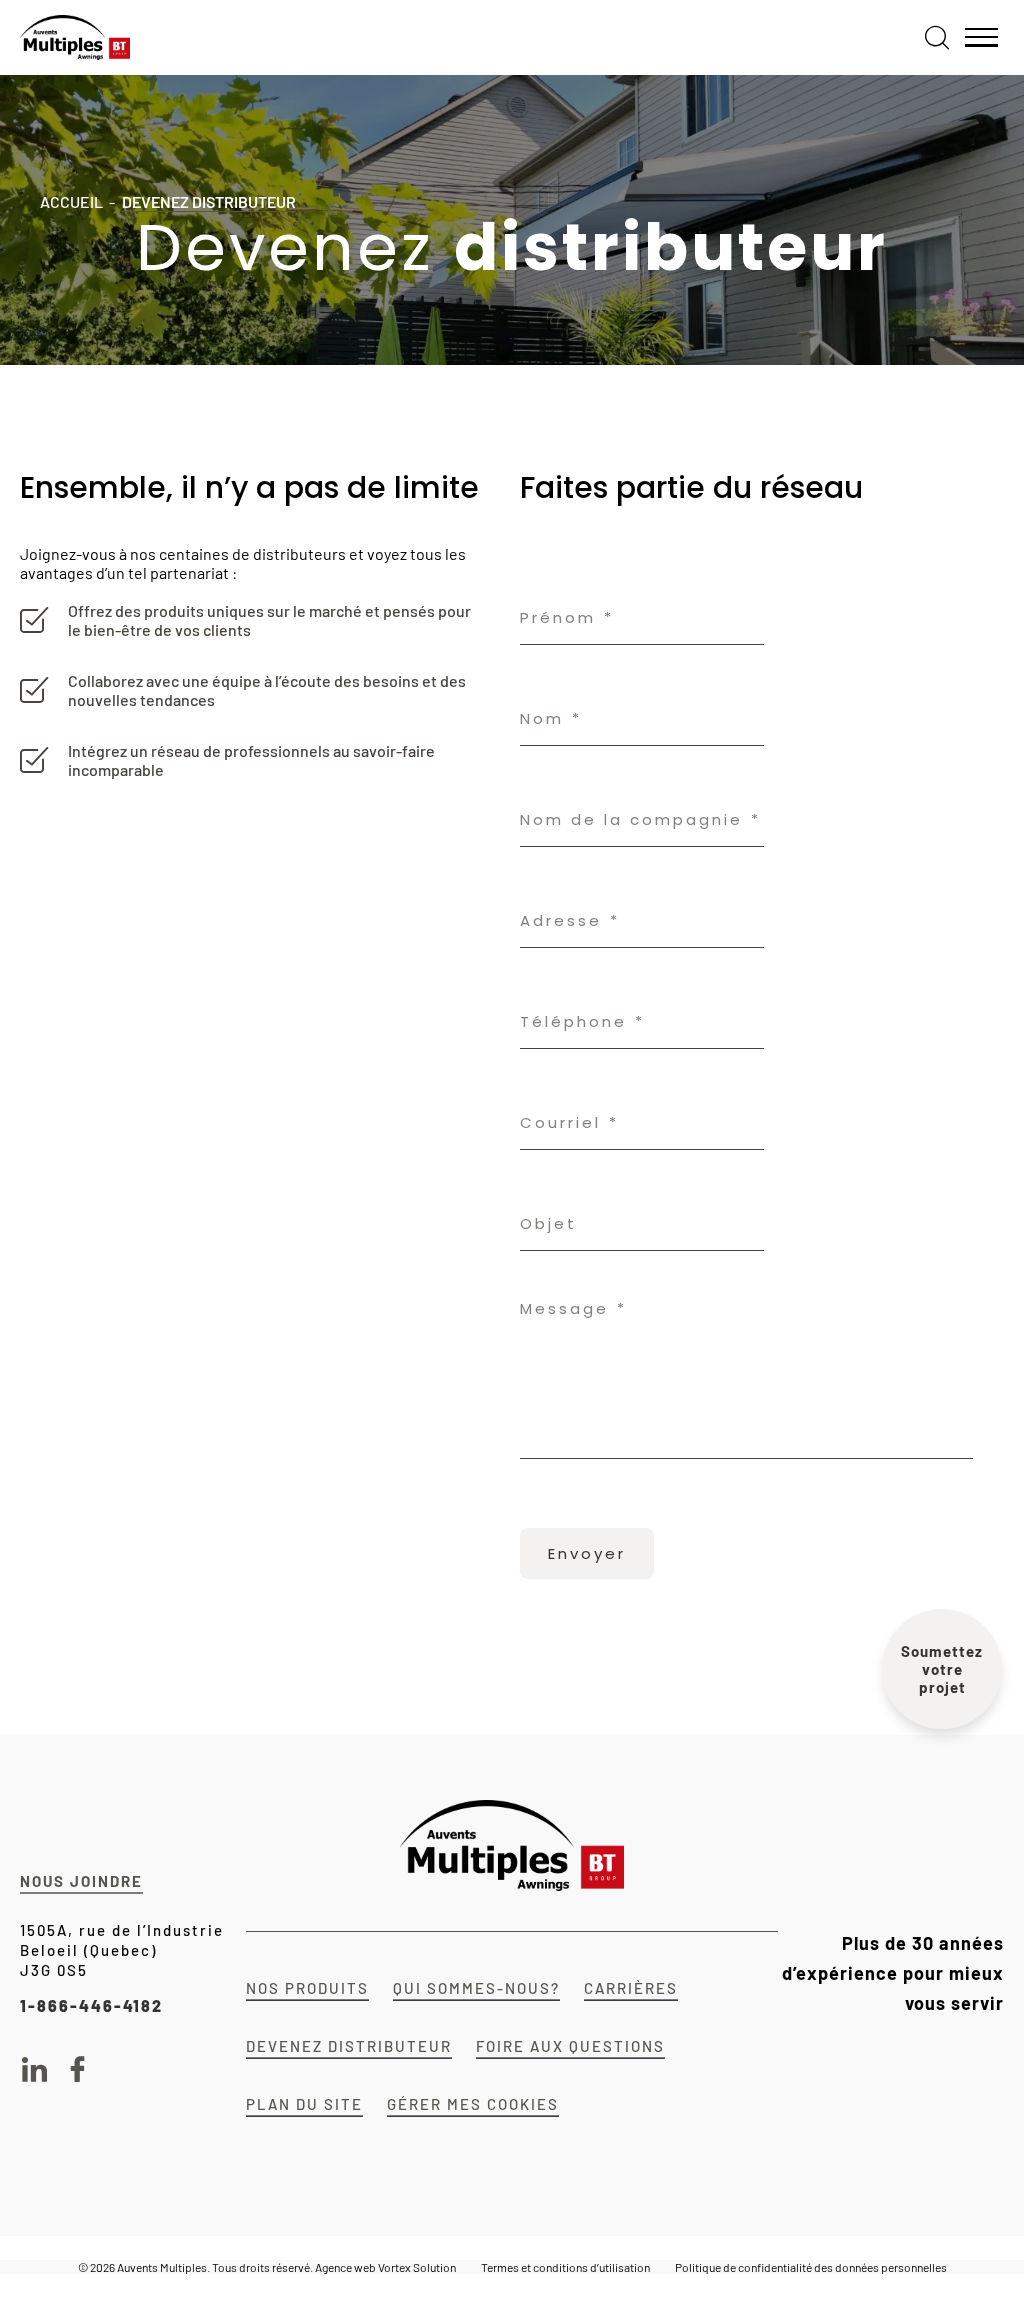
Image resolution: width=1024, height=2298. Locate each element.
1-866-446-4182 (91, 2005)
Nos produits (307, 1988)
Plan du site (304, 2104)
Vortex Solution (417, 2267)
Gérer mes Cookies (473, 2104)
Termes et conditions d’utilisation (565, 2267)
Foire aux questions (570, 2046)
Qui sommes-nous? (476, 1988)
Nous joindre (81, 1881)
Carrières (631, 1988)
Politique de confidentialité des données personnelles (811, 2267)
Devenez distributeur (349, 2046)
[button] (981, 38)
